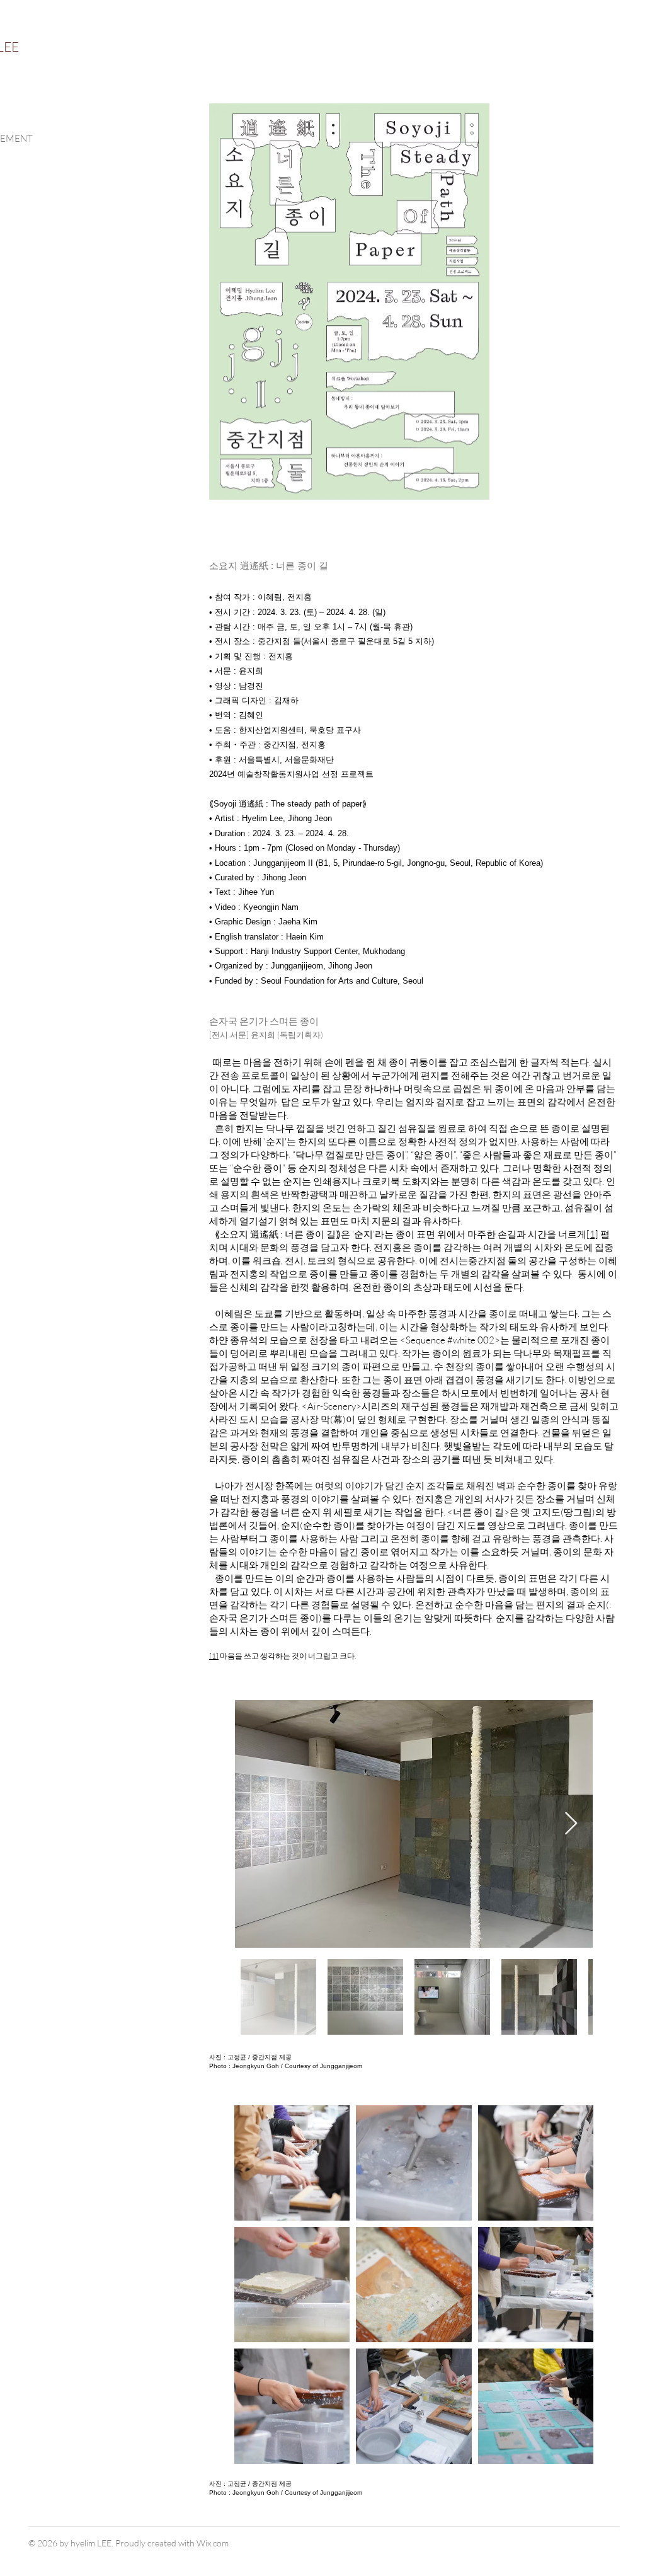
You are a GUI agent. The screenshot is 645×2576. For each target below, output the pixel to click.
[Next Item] (571, 1824)
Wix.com (213, 2543)
